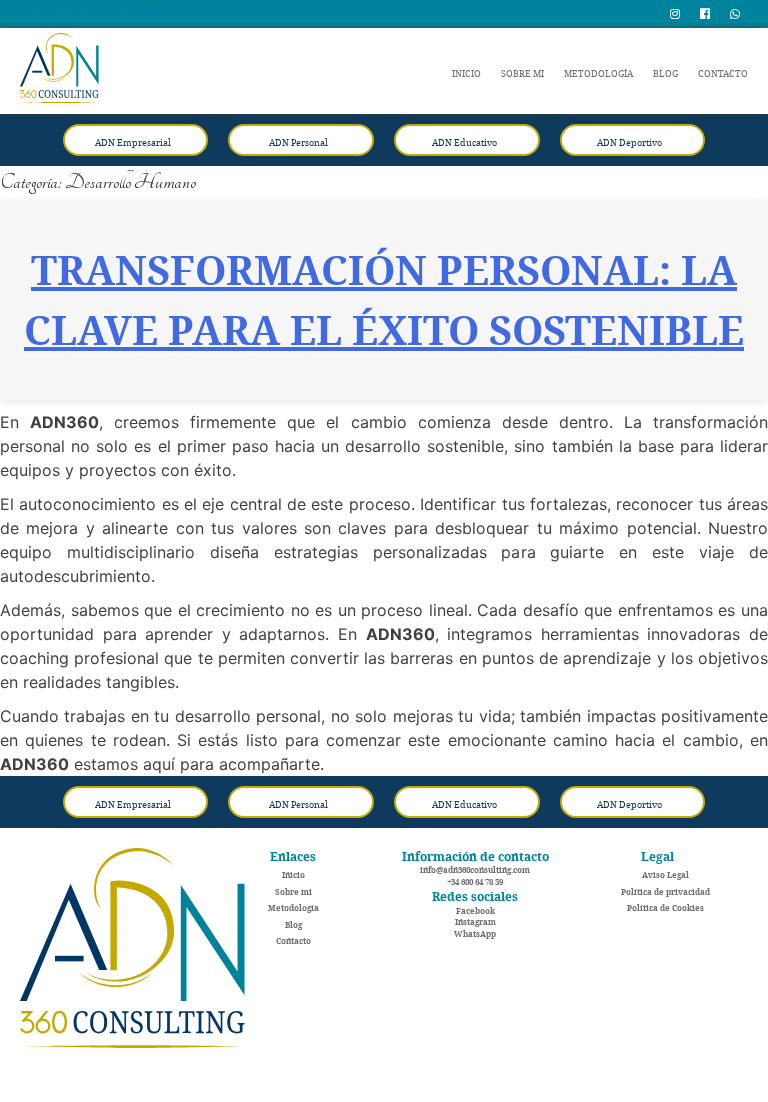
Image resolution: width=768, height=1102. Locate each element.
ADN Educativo (464, 142)
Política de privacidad (665, 892)
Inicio (466, 73)
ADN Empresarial (133, 142)
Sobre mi (522, 73)
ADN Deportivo (629, 142)
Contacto (723, 73)
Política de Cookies (665, 908)
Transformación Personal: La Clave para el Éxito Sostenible (384, 300)
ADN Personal (298, 142)
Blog (665, 73)
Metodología (598, 73)
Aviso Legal (665, 875)
